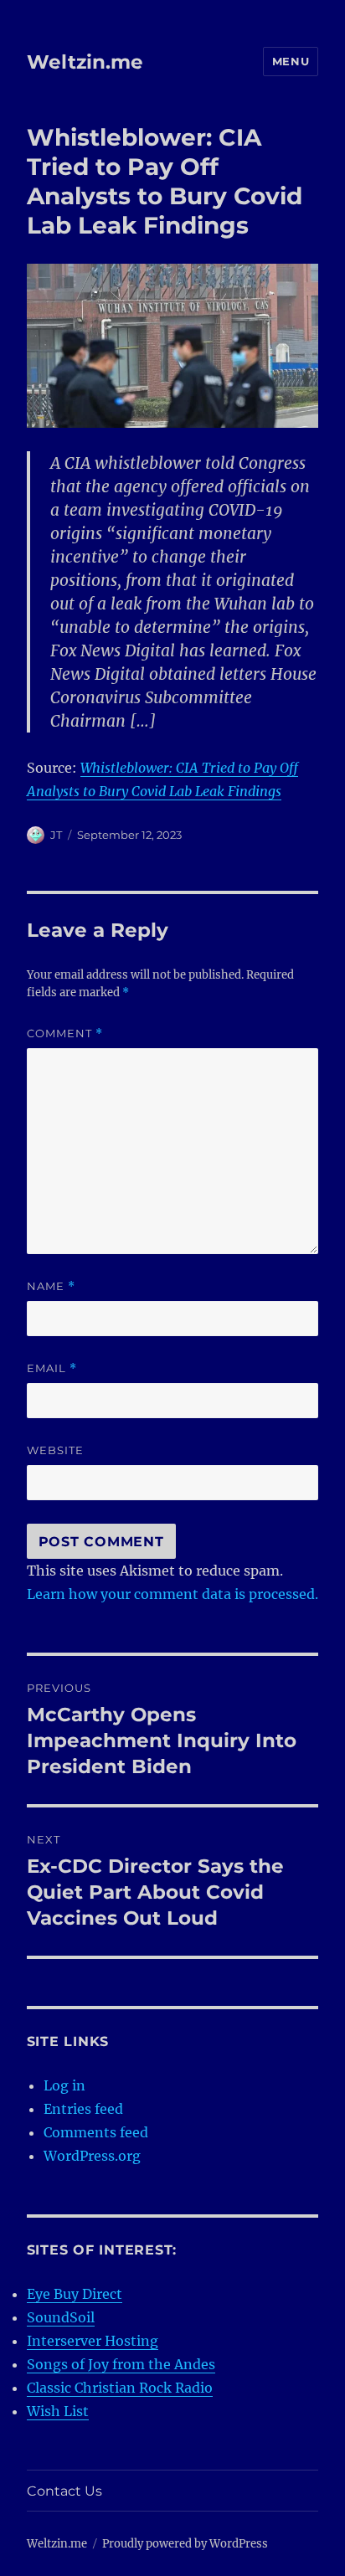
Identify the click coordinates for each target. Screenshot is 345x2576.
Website (55, 1450)
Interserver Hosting (93, 2341)
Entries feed (83, 2109)
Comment (65, 1033)
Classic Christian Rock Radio (120, 2388)
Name (51, 1286)
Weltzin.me (85, 62)
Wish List (58, 2411)
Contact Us (64, 2491)
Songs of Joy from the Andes (121, 2364)
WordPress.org (92, 2156)
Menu (291, 61)
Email (52, 1368)
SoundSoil (61, 2317)
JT (56, 835)
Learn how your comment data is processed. (172, 1594)
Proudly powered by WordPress (185, 2544)
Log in (64, 2085)
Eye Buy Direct (75, 2294)
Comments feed (96, 2132)
